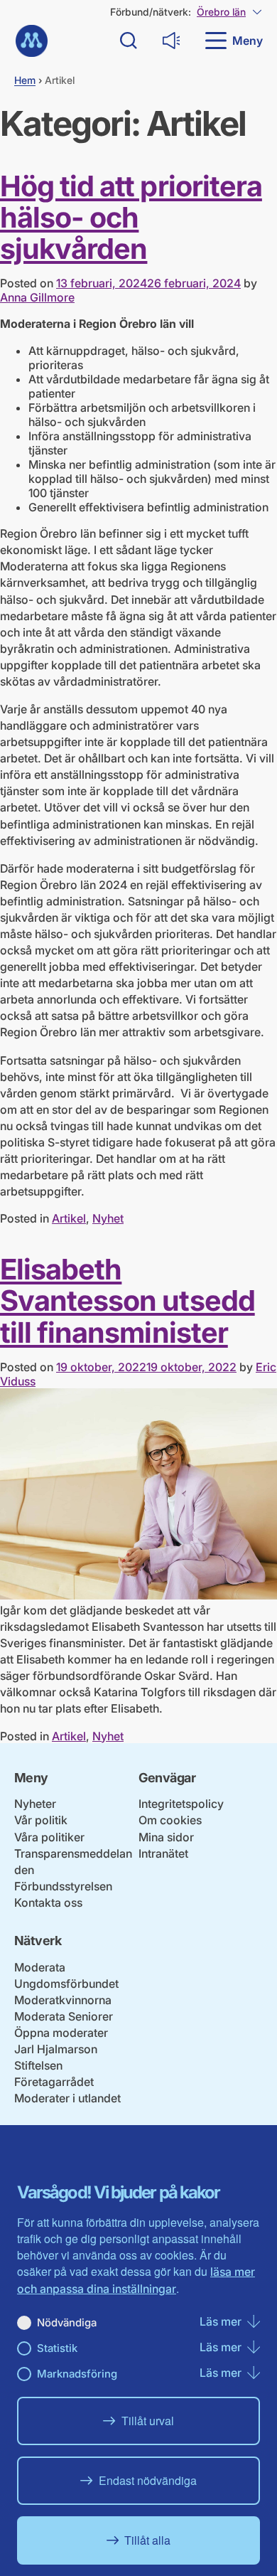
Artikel (69, 1218)
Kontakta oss (48, 1902)
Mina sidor (166, 1837)
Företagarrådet (54, 2082)
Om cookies (170, 1820)
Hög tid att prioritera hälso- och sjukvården (131, 217)
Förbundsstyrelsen (63, 1886)
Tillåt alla (147, 2540)
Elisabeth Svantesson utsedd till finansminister (127, 1300)
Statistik (57, 2348)
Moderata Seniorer (64, 2016)
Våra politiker (49, 1837)
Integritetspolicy (181, 1804)
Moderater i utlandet (67, 2098)
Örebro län (221, 12)
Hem (25, 80)
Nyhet (108, 1218)
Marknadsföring (77, 2374)
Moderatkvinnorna (63, 2000)
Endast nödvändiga (148, 2480)
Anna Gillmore (37, 297)
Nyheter (35, 1804)
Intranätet (163, 1853)
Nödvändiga (67, 2322)
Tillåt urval (148, 2421)
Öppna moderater (61, 2033)
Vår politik (41, 1820)
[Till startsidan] (32, 41)
